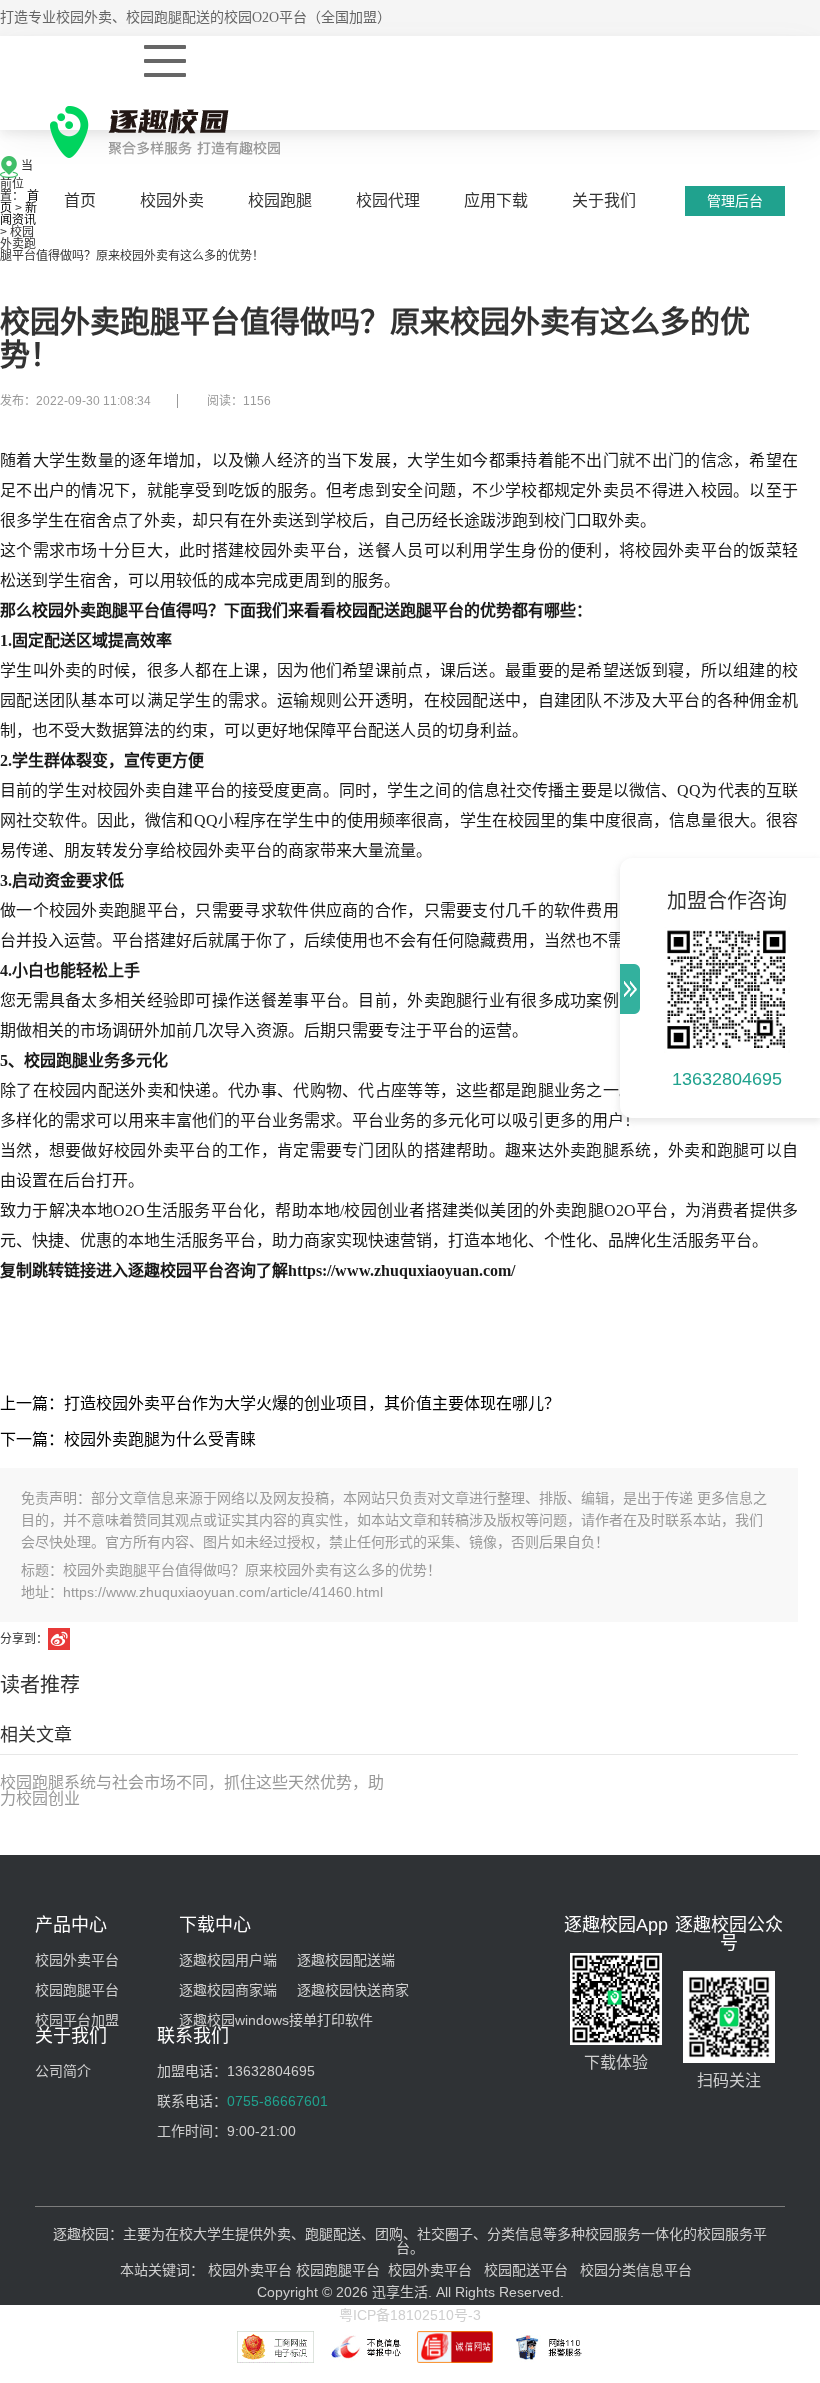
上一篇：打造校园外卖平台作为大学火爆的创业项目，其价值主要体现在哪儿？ (280, 1403)
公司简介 (63, 2071)
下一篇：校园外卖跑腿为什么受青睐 (128, 1439)
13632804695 (727, 1079)
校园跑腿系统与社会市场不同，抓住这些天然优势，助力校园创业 (192, 1790)
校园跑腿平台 (77, 1990)
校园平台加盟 (77, 2020)
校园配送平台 (526, 2270)
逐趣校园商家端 (228, 1990)
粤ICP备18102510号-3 (410, 2315)
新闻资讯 (18, 214)
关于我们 (604, 200)
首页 (80, 200)
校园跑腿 (280, 200)
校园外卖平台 (77, 1960)
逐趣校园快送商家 (353, 1990)
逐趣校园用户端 (228, 1960)
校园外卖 (172, 200)
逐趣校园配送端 (346, 1960)
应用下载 (496, 200)
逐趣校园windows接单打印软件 (276, 2020)
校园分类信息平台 (636, 2270)
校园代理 (388, 200)
